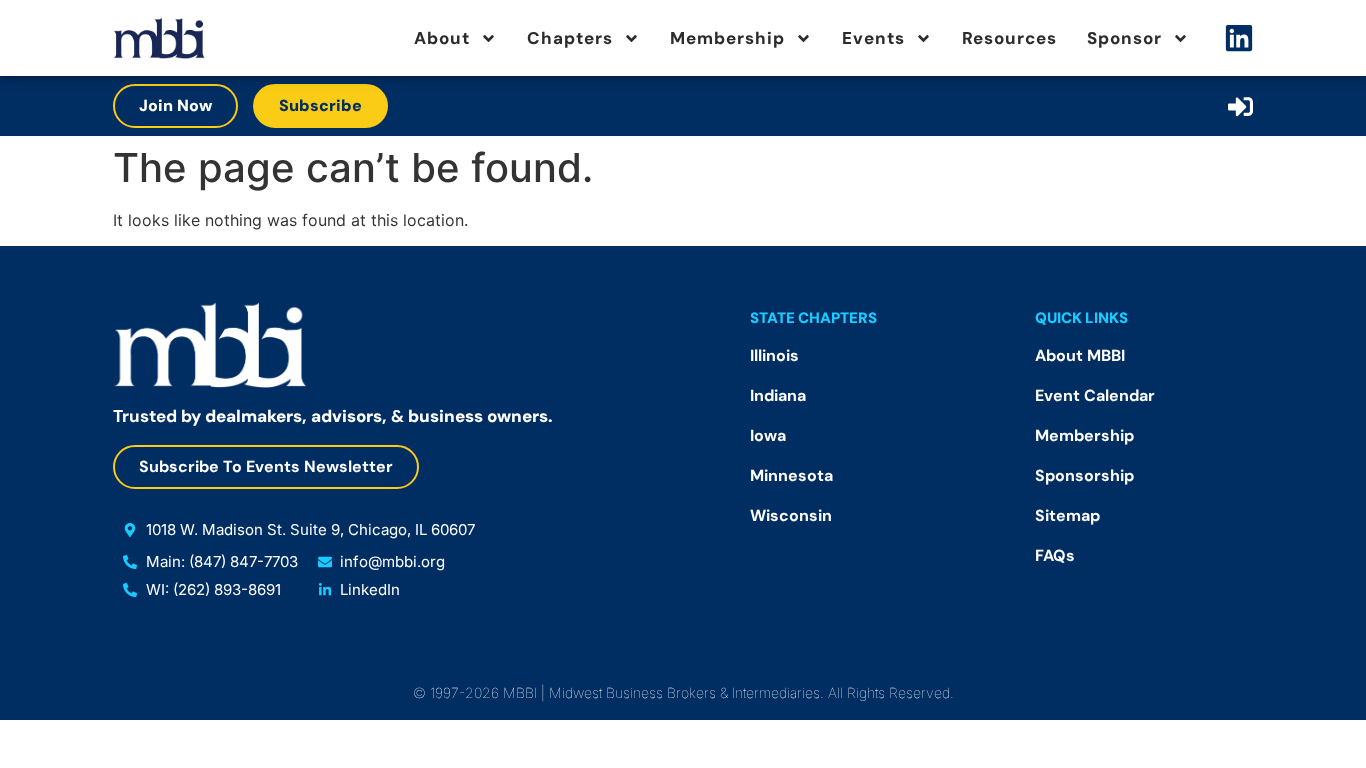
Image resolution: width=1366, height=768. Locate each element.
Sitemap (1067, 515)
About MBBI (1080, 355)
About (442, 38)
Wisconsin (791, 515)
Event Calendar (1095, 395)
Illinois (774, 355)
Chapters (570, 38)
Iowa (768, 435)
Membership (727, 38)
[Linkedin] (1239, 38)
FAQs (1055, 555)
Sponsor (1124, 38)
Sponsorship (1084, 475)
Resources (1009, 38)
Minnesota (791, 475)
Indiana (778, 395)
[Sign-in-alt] (1240, 106)
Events (873, 38)
